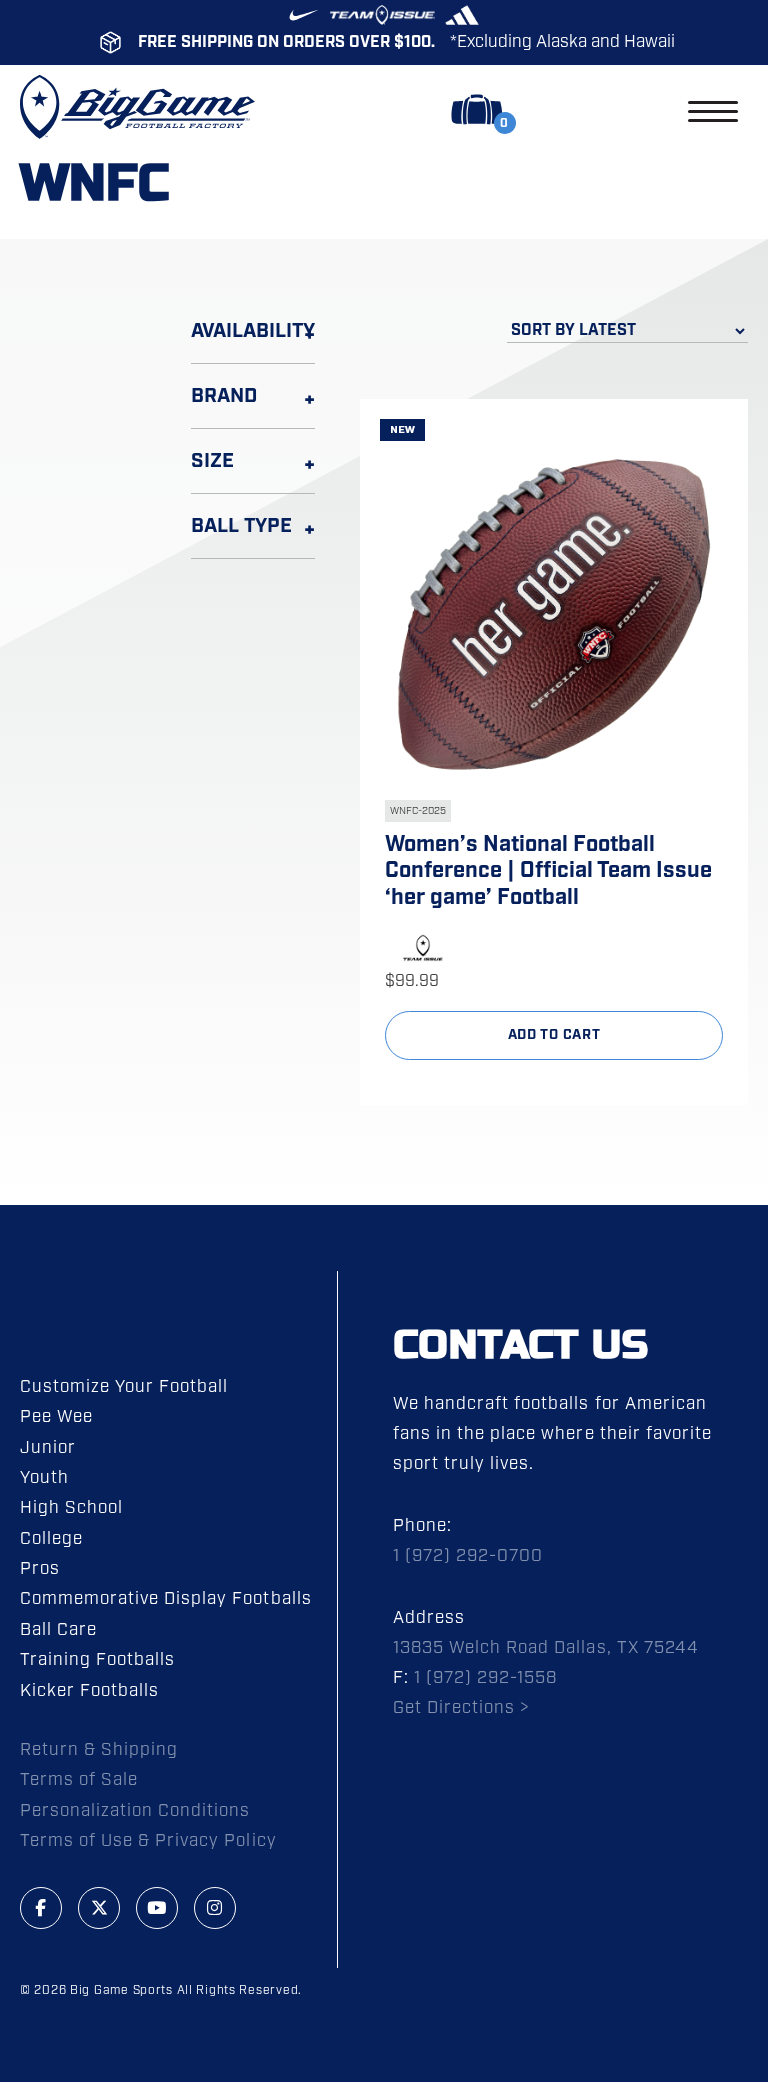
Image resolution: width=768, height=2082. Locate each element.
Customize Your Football (124, 1387)
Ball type (241, 526)
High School (71, 1508)
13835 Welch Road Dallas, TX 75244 (546, 1648)
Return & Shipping (99, 1750)
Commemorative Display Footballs (166, 1599)
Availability (253, 331)
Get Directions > (461, 1708)
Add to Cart (554, 1035)
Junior (48, 1448)
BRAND (224, 396)
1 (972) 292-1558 (485, 1678)
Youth (44, 1478)
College (51, 1539)
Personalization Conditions (135, 1811)
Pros (40, 1569)
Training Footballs (97, 1660)
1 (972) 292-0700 (468, 1556)
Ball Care (58, 1630)
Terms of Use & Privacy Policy (148, 1841)
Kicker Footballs (89, 1691)
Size (212, 461)
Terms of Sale (79, 1780)
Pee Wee (56, 1417)
